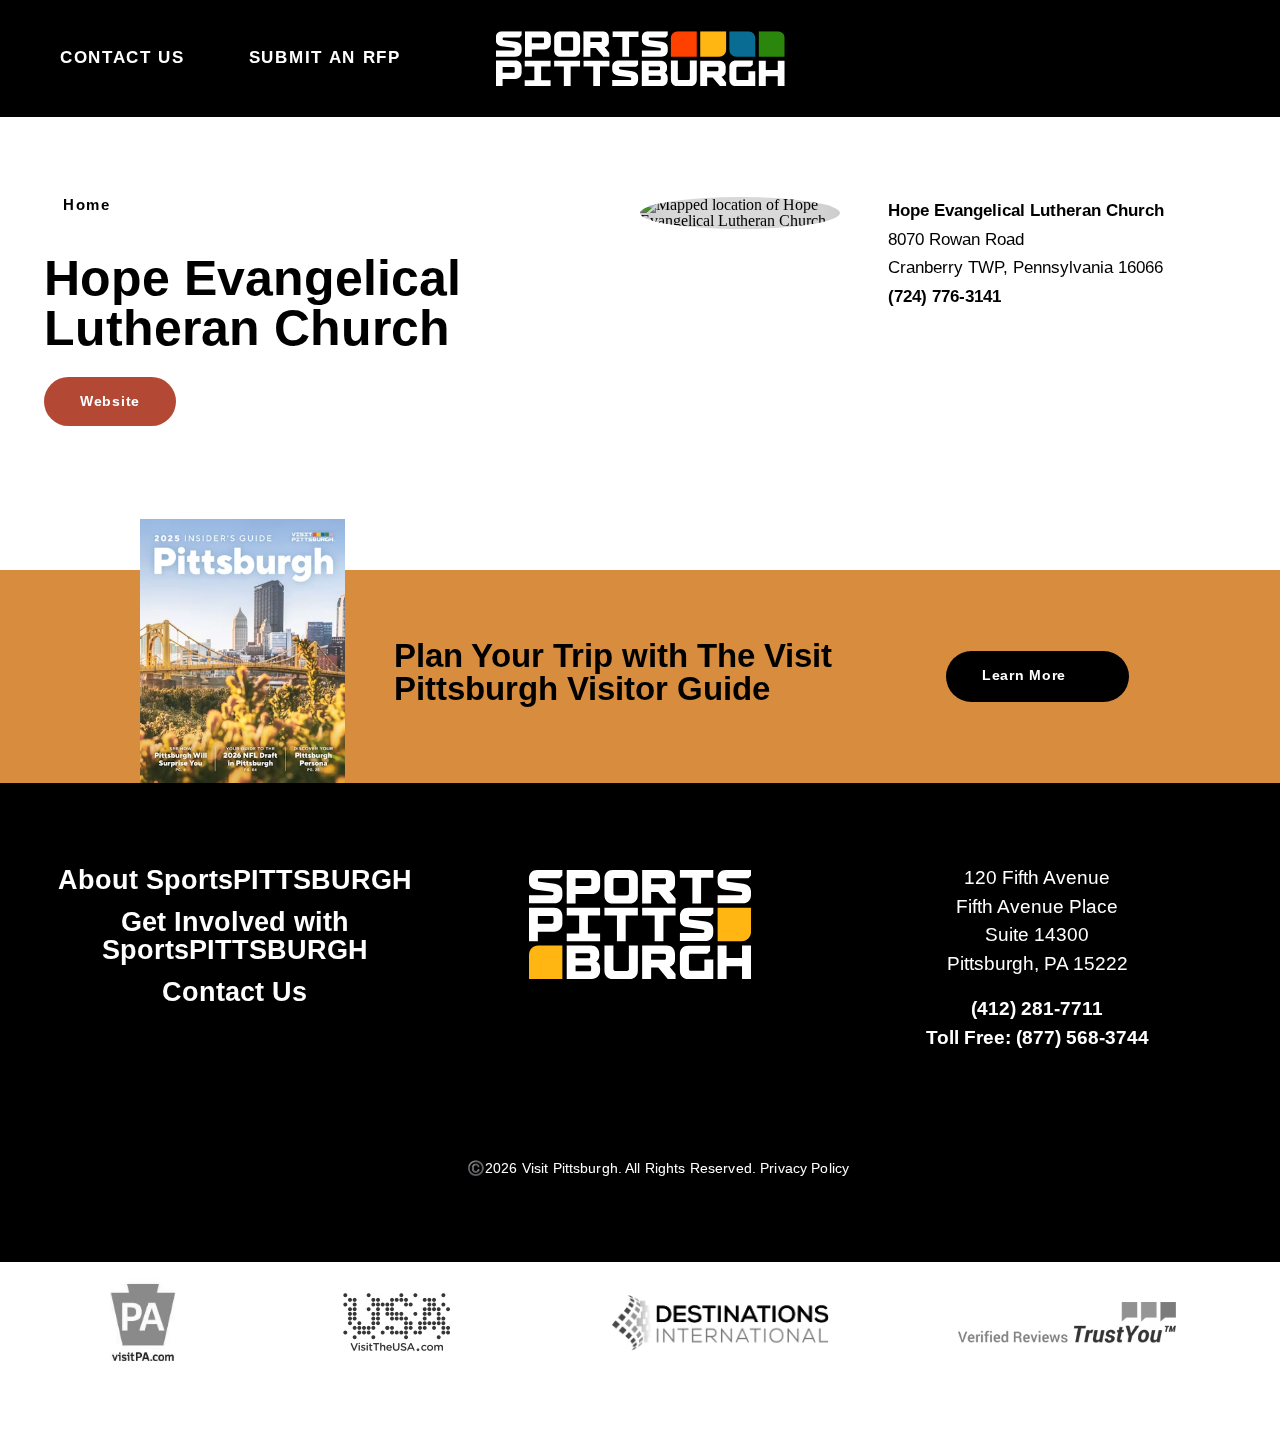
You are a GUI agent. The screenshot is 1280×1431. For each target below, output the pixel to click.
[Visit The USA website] (397, 1322)
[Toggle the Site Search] (1171, 58)
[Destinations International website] (721, 1323)
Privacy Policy (804, 1168)
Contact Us (122, 57)
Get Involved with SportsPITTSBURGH (235, 935)
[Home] (640, 59)
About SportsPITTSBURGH (235, 879)
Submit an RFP (325, 57)
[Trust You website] (1067, 1322)
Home (86, 205)
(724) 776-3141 (944, 296)
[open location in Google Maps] (740, 211)
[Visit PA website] (143, 1322)
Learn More (1024, 675)
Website (110, 401)
